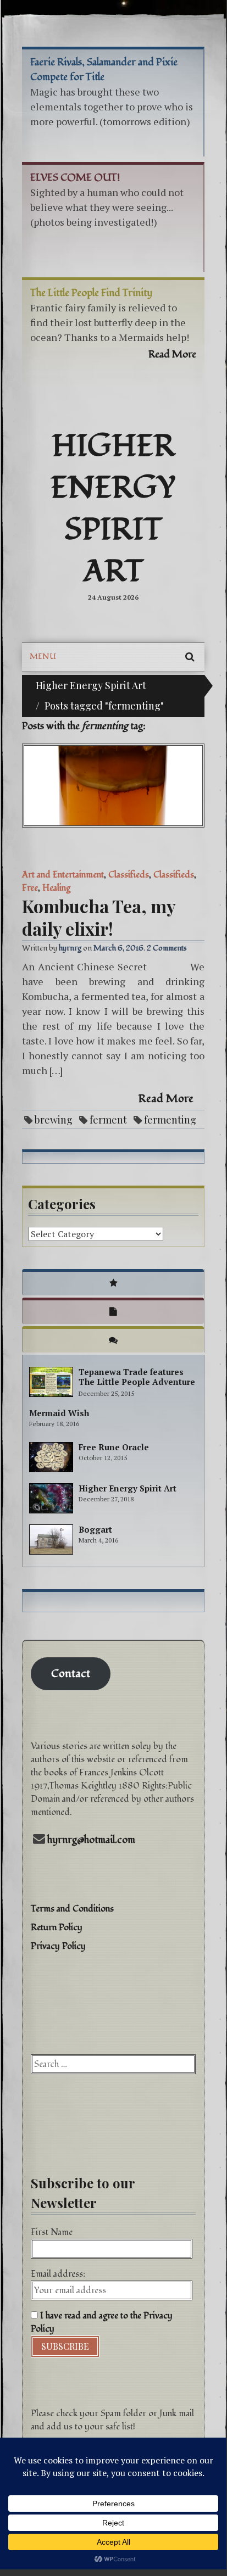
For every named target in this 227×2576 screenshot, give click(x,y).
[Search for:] (113, 2064)
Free (30, 888)
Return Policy (57, 1927)
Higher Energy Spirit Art (113, 509)
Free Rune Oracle (114, 1447)
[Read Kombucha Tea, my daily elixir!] (113, 786)
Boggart (95, 1529)
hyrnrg (70, 948)
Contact (71, 1674)
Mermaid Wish (59, 1413)
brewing (54, 1120)
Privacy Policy (58, 1946)
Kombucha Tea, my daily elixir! (99, 917)
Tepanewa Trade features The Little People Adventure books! (137, 1382)
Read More (166, 1099)
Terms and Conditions (72, 1909)
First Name (52, 2232)
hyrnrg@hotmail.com (91, 1840)
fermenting (170, 1120)
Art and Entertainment (63, 875)
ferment (108, 1120)
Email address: (58, 2274)
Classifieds (129, 875)
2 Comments (167, 948)
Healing (56, 888)
